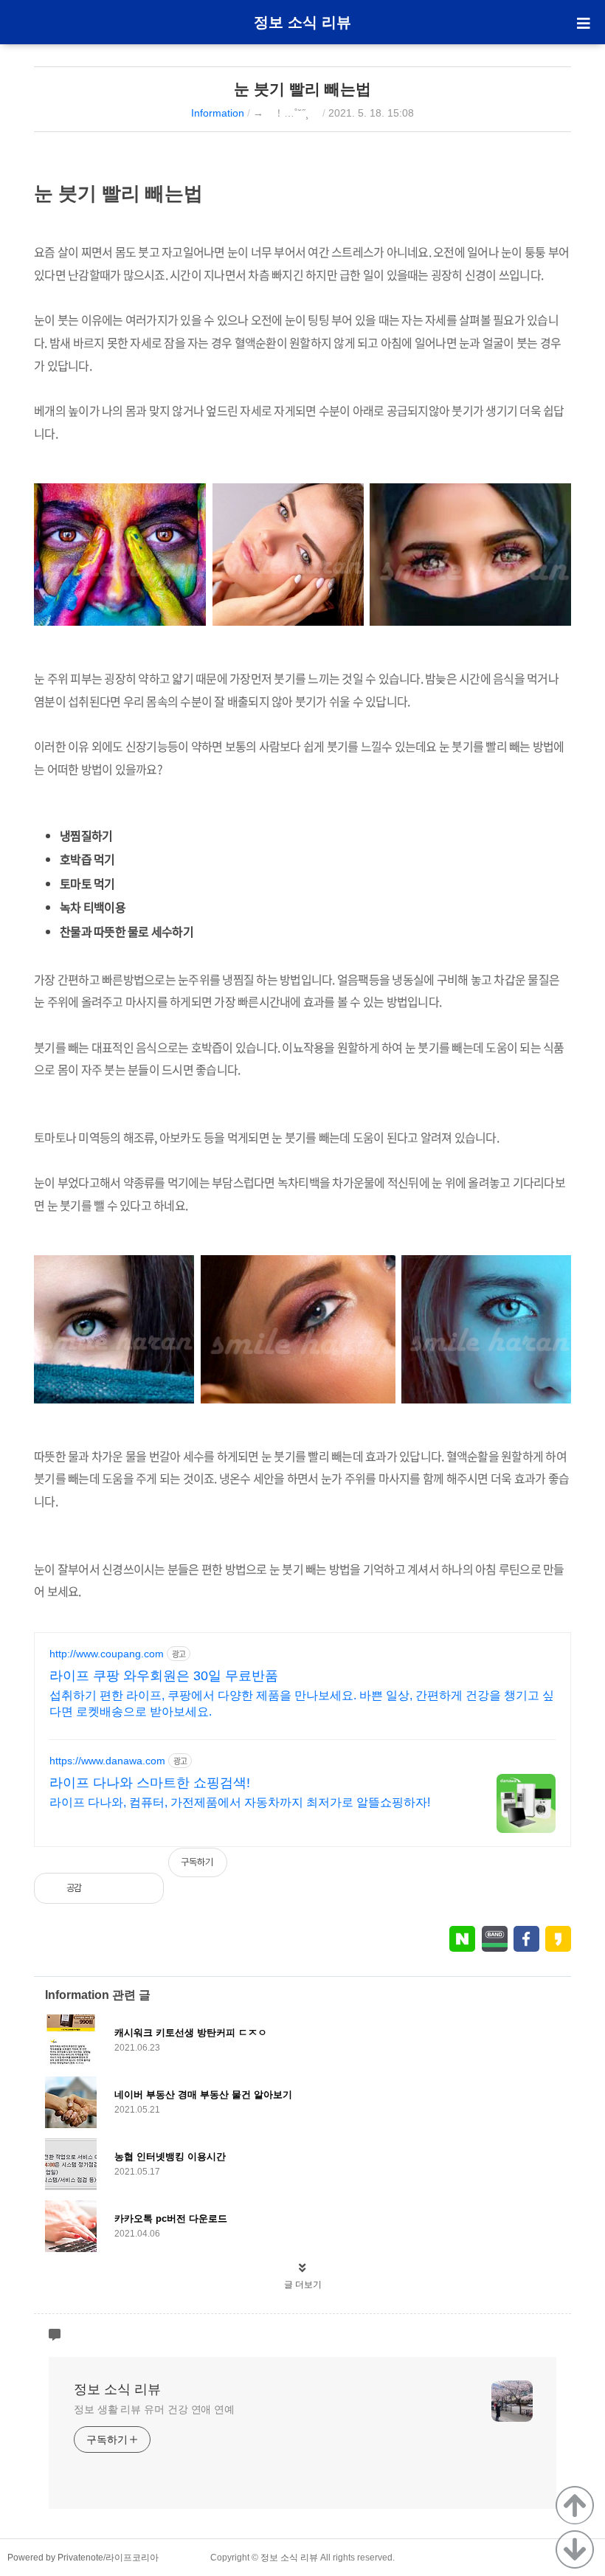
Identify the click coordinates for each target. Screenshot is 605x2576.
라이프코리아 (132, 2558)
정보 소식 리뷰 (302, 22)
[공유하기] (109, 1888)
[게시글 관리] (141, 1888)
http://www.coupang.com (107, 1654)
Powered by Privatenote (55, 2558)
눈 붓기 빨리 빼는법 (302, 89)
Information (218, 113)
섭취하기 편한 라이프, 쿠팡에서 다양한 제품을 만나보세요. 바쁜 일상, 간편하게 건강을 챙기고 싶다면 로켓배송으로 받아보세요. (302, 1703)
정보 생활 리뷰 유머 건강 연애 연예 (154, 2409)
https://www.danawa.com (107, 1761)
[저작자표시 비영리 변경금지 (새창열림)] (551, 1870)
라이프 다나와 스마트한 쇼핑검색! (150, 1783)
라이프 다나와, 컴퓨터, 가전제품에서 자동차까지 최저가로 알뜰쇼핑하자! (240, 1802)
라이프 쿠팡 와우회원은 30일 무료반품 (164, 1676)
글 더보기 (303, 2285)
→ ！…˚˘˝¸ (286, 113)
